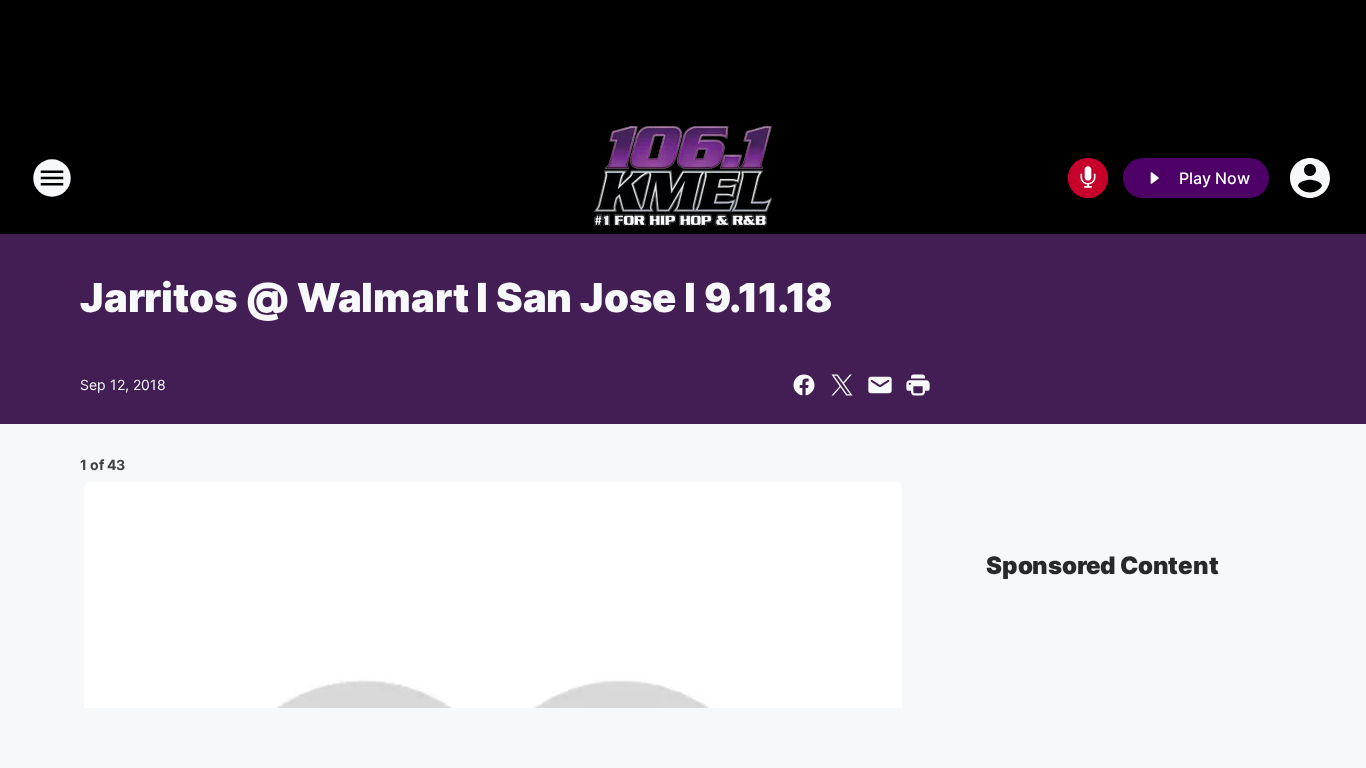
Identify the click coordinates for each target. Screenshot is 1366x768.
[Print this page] (918, 385)
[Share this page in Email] (880, 385)
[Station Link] (683, 178)
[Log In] (1312, 178)
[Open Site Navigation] (52, 178)
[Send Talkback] (1088, 178)
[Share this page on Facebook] (804, 385)
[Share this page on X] (842, 385)
